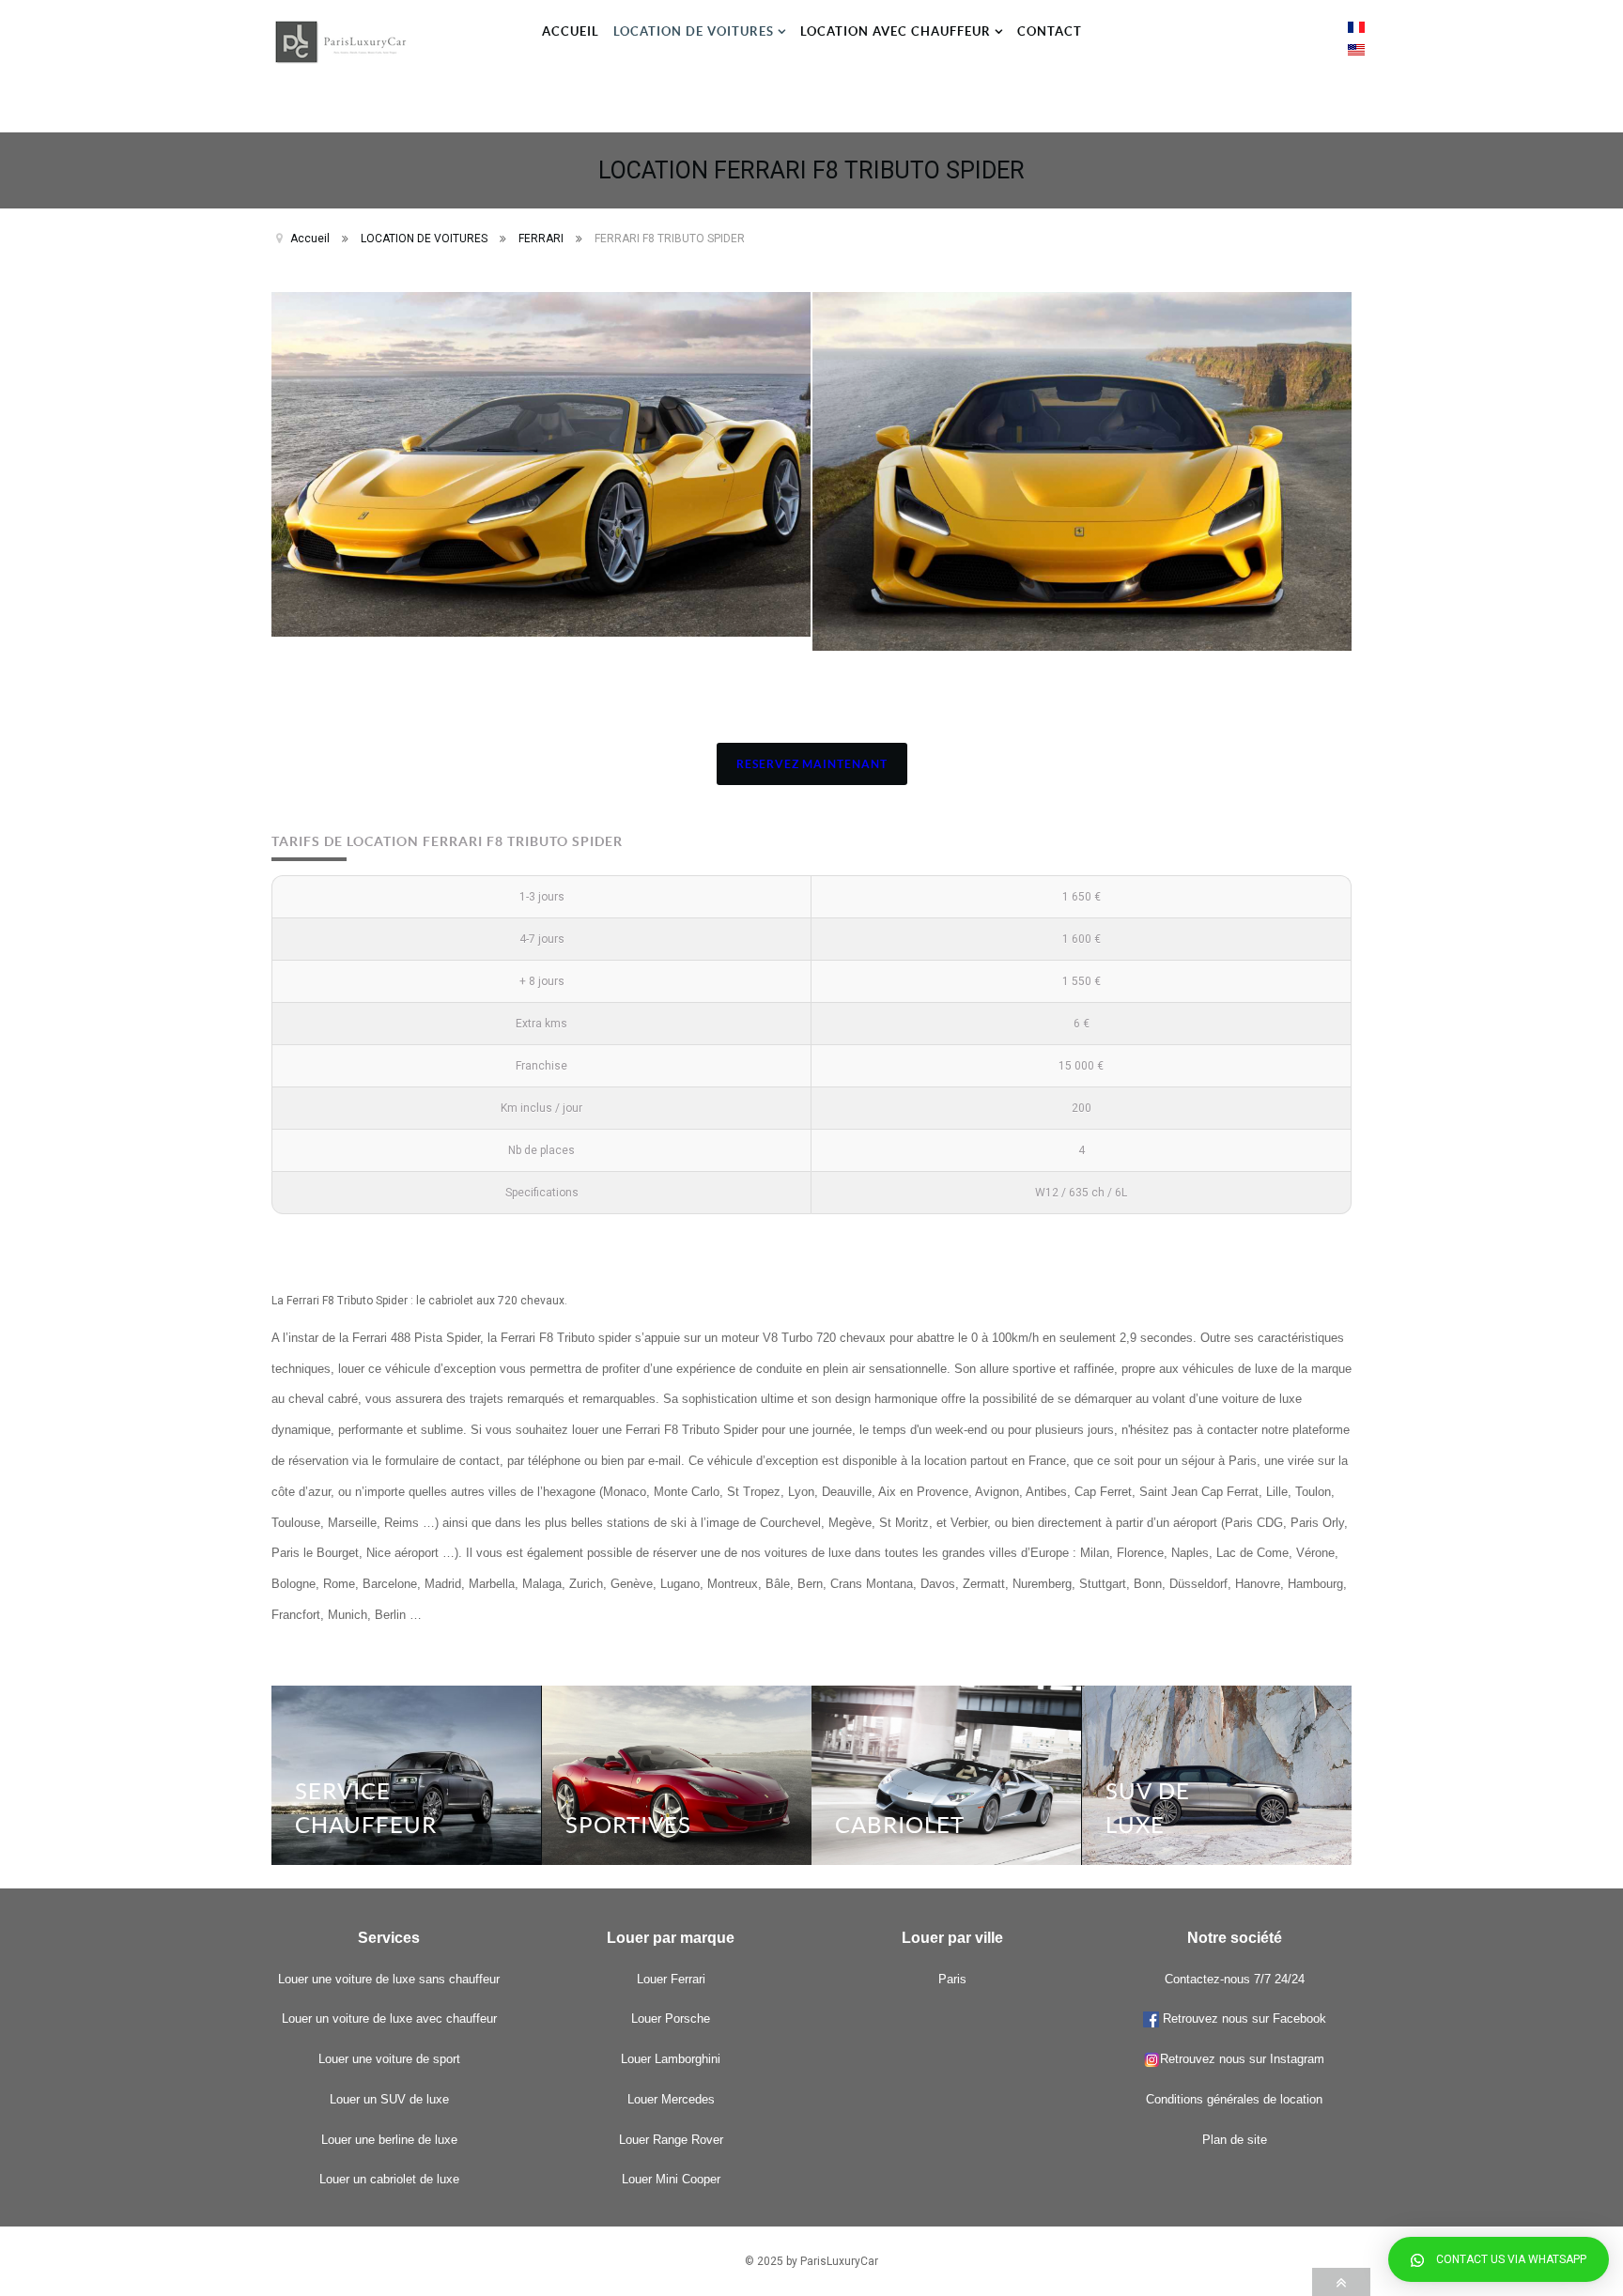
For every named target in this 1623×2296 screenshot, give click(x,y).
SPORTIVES (628, 1825)
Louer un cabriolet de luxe (389, 2179)
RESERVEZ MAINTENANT (812, 764)
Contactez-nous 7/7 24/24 (1235, 1979)
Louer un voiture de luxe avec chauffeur (389, 2019)
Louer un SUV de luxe (389, 2099)
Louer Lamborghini (671, 2059)
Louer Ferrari (671, 1979)
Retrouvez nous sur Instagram (1242, 2059)
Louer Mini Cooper (671, 2179)
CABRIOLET (900, 1825)
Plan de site (1235, 2140)
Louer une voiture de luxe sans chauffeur (389, 1979)
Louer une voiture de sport (389, 2059)
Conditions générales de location (1234, 2099)
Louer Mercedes (671, 2099)
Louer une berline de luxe (389, 2140)
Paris (952, 1979)
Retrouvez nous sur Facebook (1243, 2019)
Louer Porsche (671, 2019)
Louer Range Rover (671, 2140)
